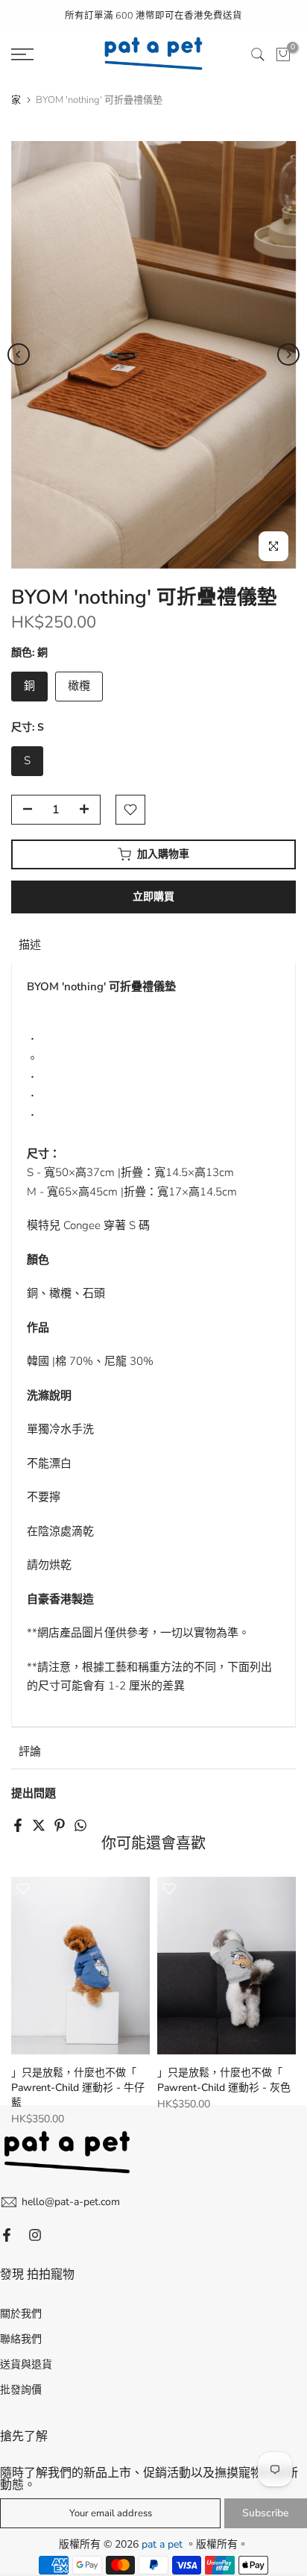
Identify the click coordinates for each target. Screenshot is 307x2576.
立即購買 (153, 897)
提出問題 (34, 1793)
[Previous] (19, 354)
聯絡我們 (21, 2339)
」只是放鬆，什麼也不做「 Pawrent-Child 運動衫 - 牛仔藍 (78, 2088)
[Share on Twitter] (39, 1825)
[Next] (288, 354)
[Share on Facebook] (18, 1825)
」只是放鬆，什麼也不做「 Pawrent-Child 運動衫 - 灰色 (224, 2080)
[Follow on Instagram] (35, 2235)
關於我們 (21, 2314)
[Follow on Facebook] (7, 2235)
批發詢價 (21, 2390)
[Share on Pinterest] (60, 1825)
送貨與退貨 (26, 2364)
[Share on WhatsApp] (80, 1825)
